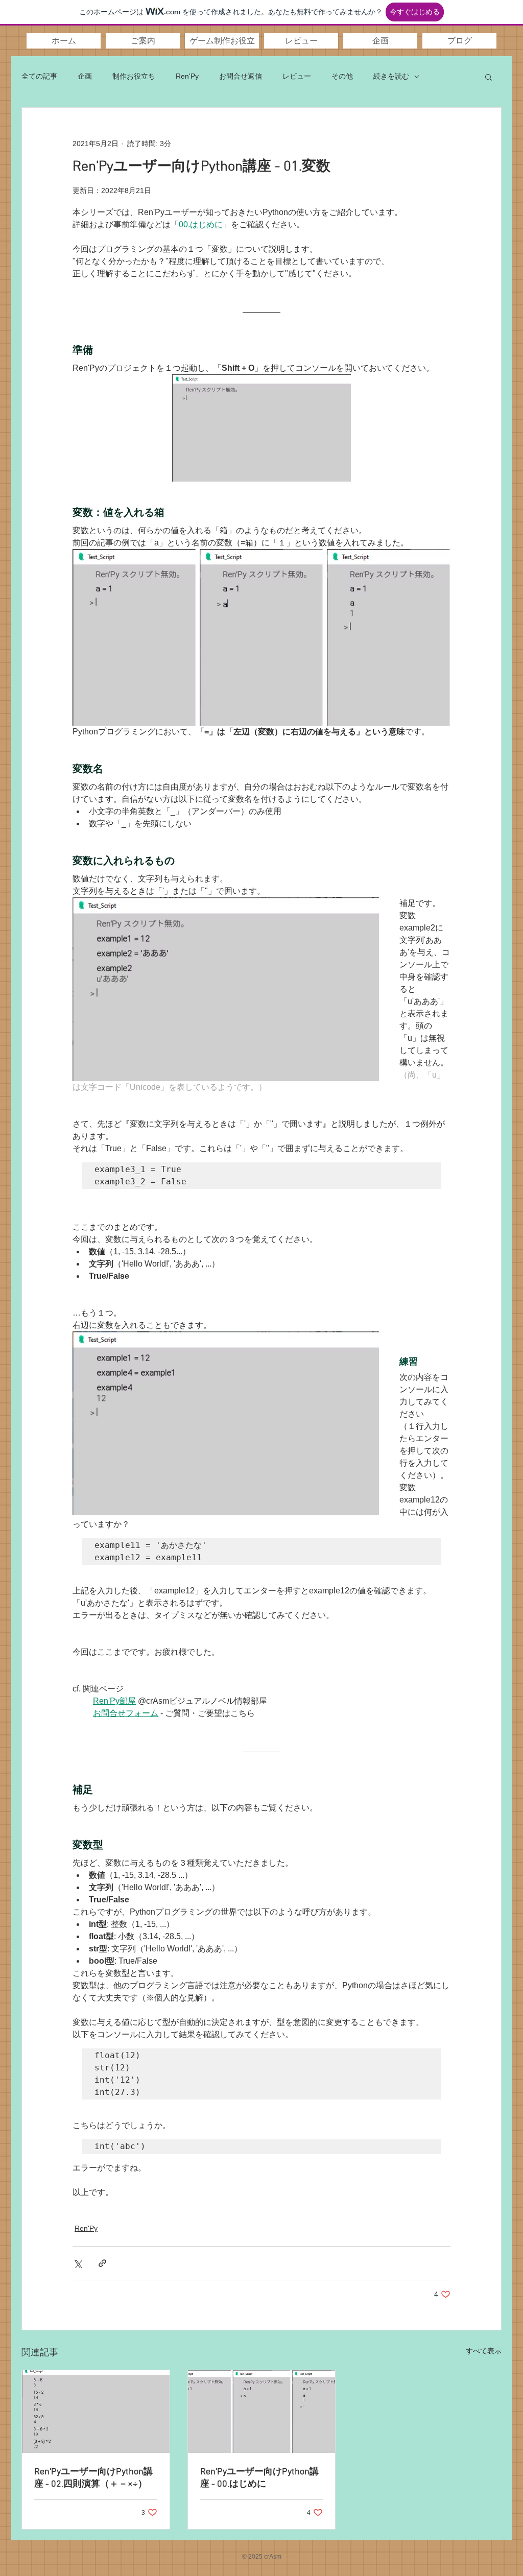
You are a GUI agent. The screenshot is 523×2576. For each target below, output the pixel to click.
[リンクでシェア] (102, 2263)
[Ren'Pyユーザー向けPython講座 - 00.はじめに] (262, 2412)
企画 (85, 76)
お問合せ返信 (241, 76)
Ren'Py (187, 76)
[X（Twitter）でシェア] (77, 2263)
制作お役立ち (134, 76)
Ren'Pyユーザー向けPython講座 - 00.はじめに (259, 2478)
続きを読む (391, 76)
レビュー (297, 76)
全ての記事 (39, 76)
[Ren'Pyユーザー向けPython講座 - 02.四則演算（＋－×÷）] (96, 2412)
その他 (342, 76)
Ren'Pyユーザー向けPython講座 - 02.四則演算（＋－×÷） (93, 2478)
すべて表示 (484, 2351)
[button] (143, 41)
